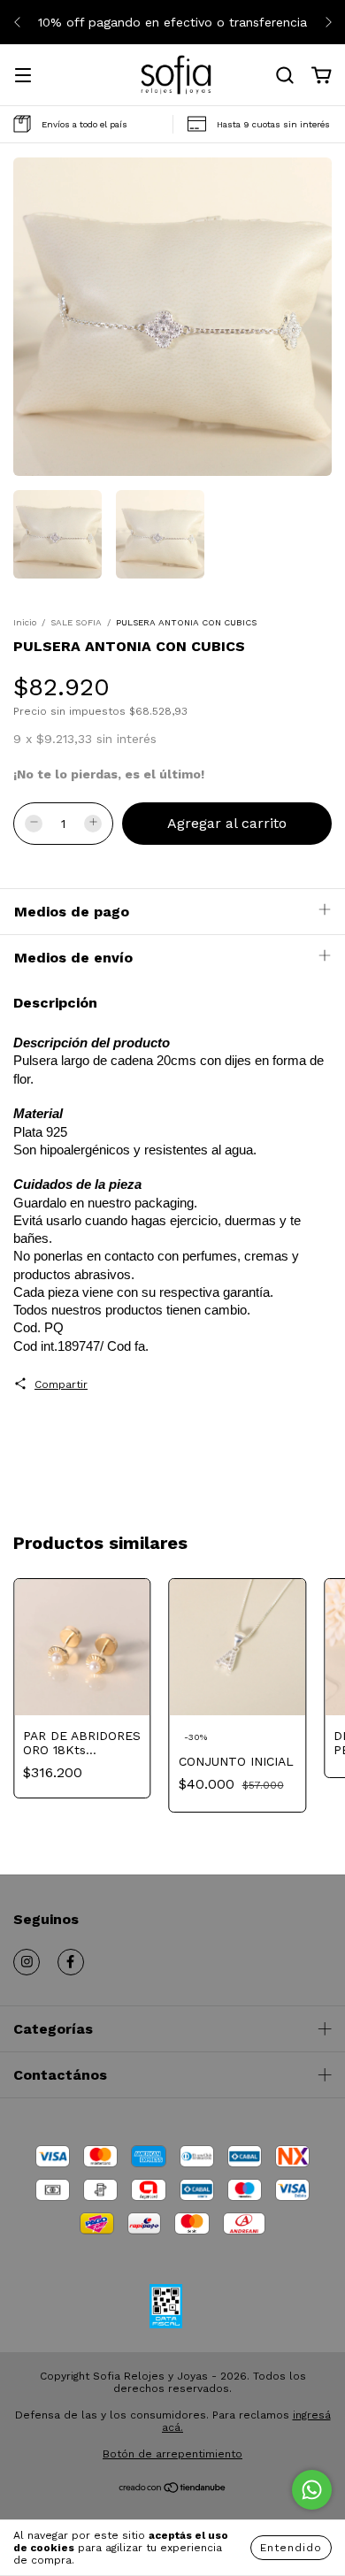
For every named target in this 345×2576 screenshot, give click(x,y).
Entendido (291, 2548)
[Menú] (23, 77)
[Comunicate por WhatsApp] (312, 2490)
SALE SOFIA (76, 622)
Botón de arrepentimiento (172, 2454)
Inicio (25, 622)
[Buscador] (285, 76)
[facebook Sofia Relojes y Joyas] (71, 1962)
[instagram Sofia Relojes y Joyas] (27, 1962)
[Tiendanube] (173, 2490)
